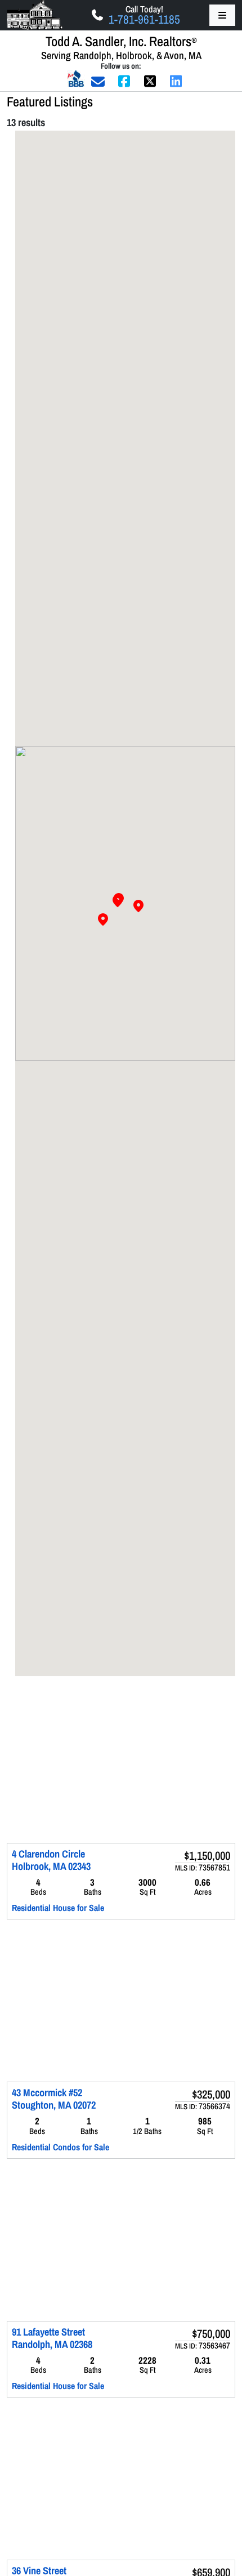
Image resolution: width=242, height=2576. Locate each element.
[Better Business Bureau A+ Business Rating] (76, 78)
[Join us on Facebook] (124, 81)
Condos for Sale (81, 2147)
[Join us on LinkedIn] (176, 81)
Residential (31, 1908)
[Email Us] (98, 81)
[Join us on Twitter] (150, 81)
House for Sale (79, 1908)
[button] (119, 899)
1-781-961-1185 (144, 19)
